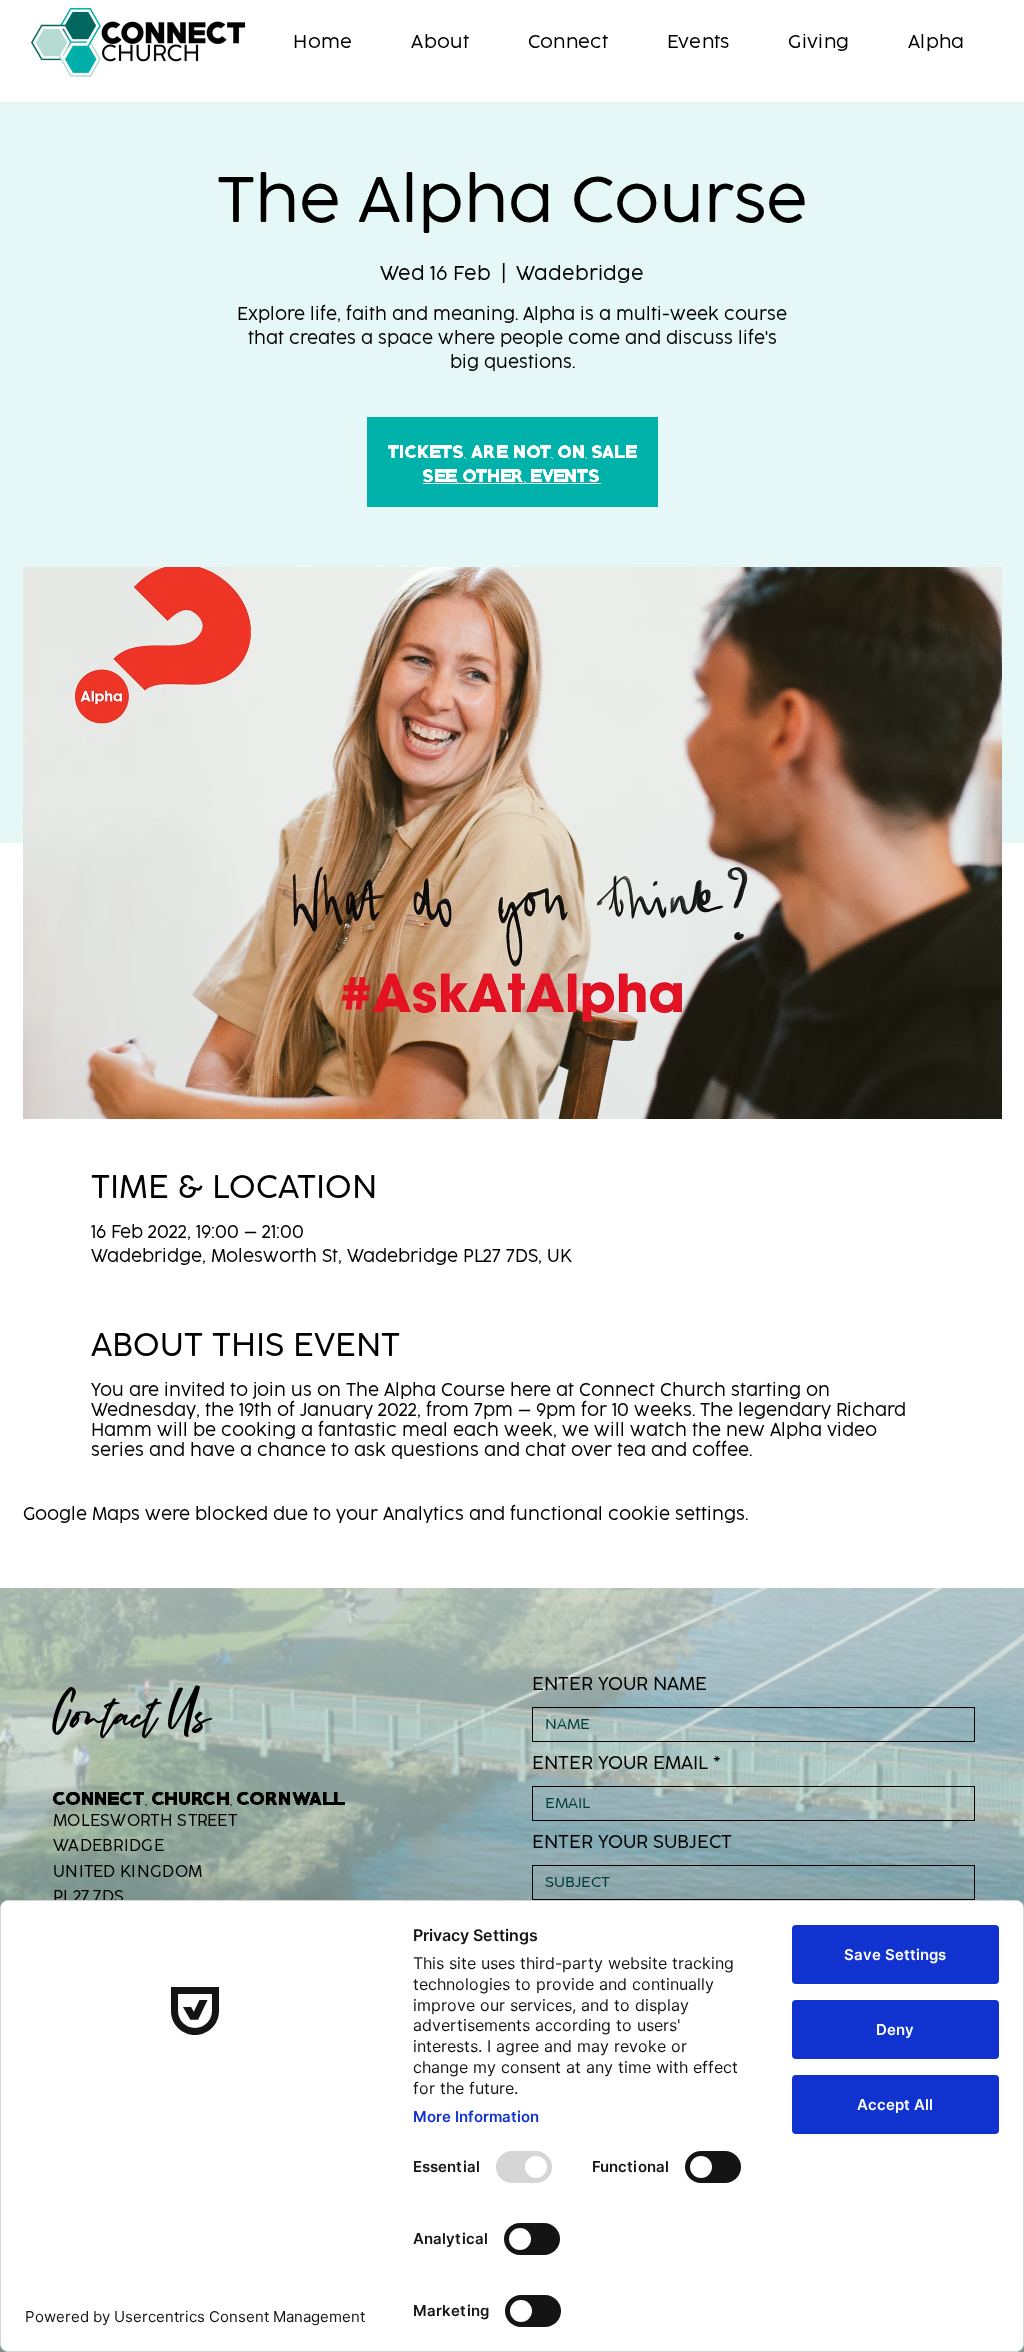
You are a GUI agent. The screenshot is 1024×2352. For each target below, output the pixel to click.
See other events (512, 474)
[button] (440, 42)
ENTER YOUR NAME (619, 1684)
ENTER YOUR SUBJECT (632, 1842)
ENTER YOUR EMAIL (620, 1763)
